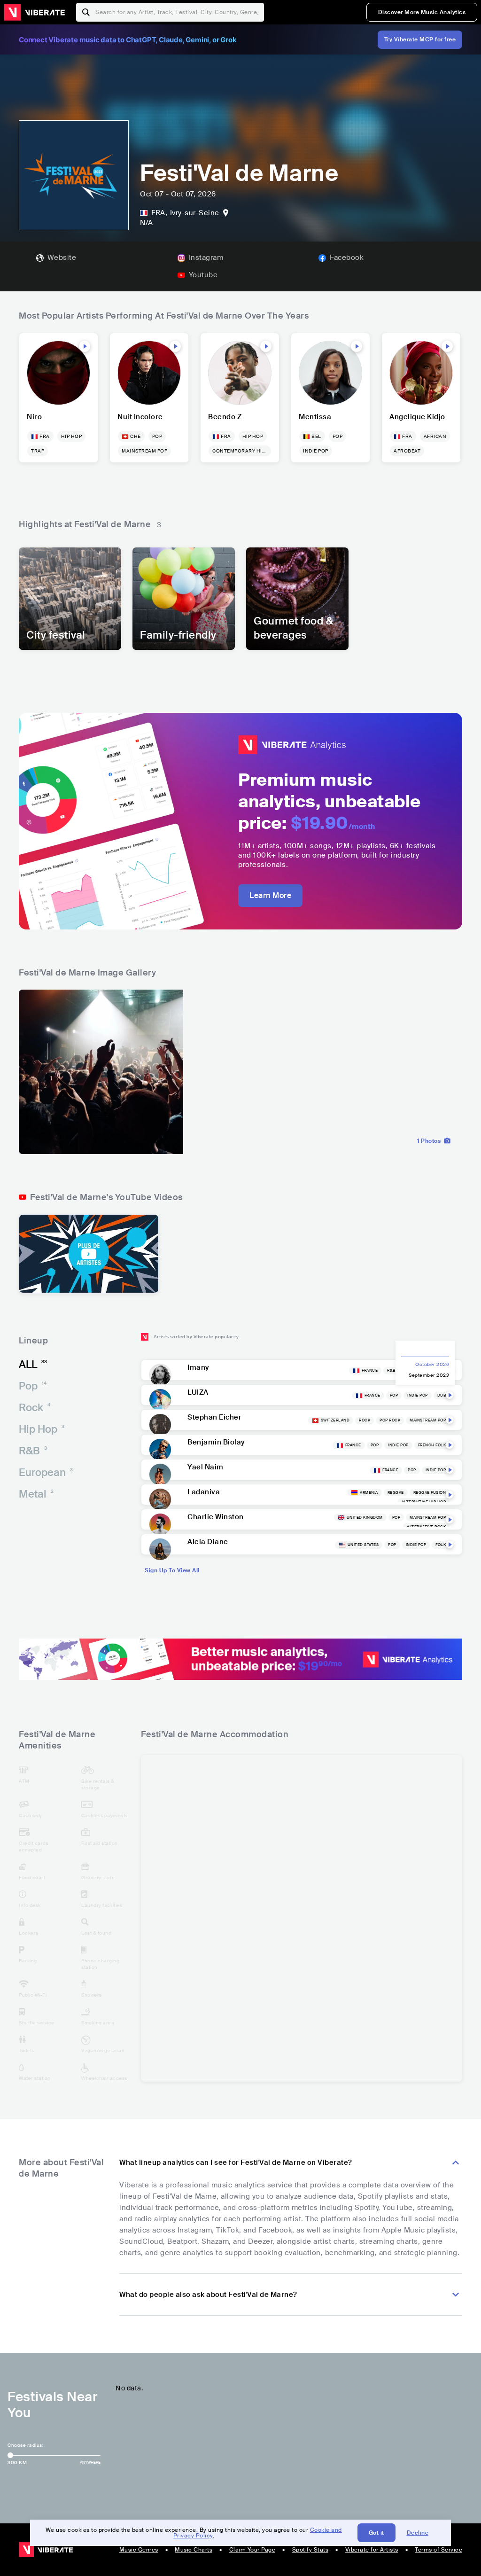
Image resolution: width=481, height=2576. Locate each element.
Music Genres (139, 2550)
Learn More (270, 895)
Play (85, 346)
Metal (36, 1494)
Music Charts (194, 2550)
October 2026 (432, 1364)
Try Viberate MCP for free (420, 39)
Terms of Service (438, 2550)
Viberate (34, 12)
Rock (35, 1408)
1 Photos (429, 1141)
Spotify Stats (310, 2550)
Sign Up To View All (172, 1570)
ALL (33, 1364)
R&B (33, 1451)
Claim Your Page (252, 2550)
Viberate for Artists (372, 2550)
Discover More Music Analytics (422, 12)
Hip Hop (42, 1429)
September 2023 (429, 1375)
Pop (33, 1386)
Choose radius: (25, 2445)
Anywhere (90, 2462)
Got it (376, 2533)
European (46, 1472)
